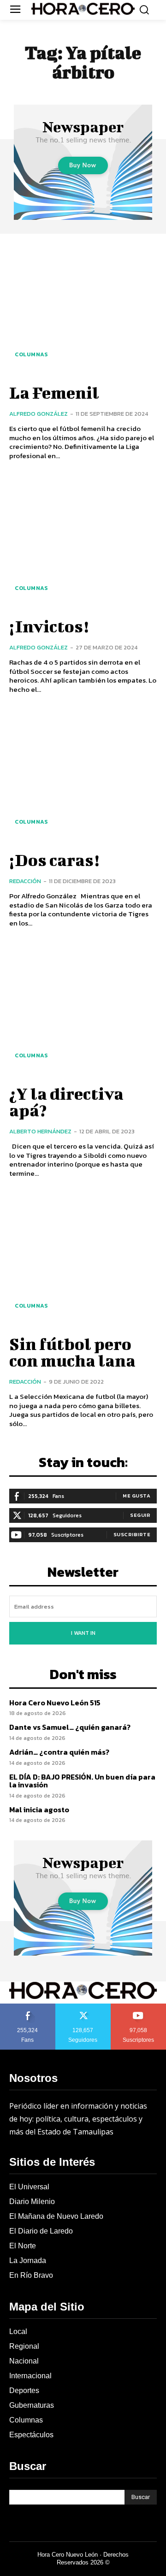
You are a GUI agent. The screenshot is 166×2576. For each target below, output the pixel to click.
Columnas (31, 354)
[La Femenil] (83, 307)
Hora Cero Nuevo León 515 (55, 1703)
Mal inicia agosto (39, 1810)
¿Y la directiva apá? (66, 1102)
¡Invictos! (49, 626)
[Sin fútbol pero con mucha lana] (83, 1259)
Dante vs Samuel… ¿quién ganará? (70, 1727)
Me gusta (136, 1496)
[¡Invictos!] (83, 541)
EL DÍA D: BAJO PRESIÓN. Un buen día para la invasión (82, 1781)
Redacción (25, 881)
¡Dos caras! (54, 860)
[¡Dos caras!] (83, 775)
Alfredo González (39, 414)
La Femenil (54, 392)
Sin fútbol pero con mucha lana (72, 1352)
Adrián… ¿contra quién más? (59, 1752)
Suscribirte (132, 1534)
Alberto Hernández (40, 1131)
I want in (83, 1633)
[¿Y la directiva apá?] (83, 1008)
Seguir (140, 1515)
